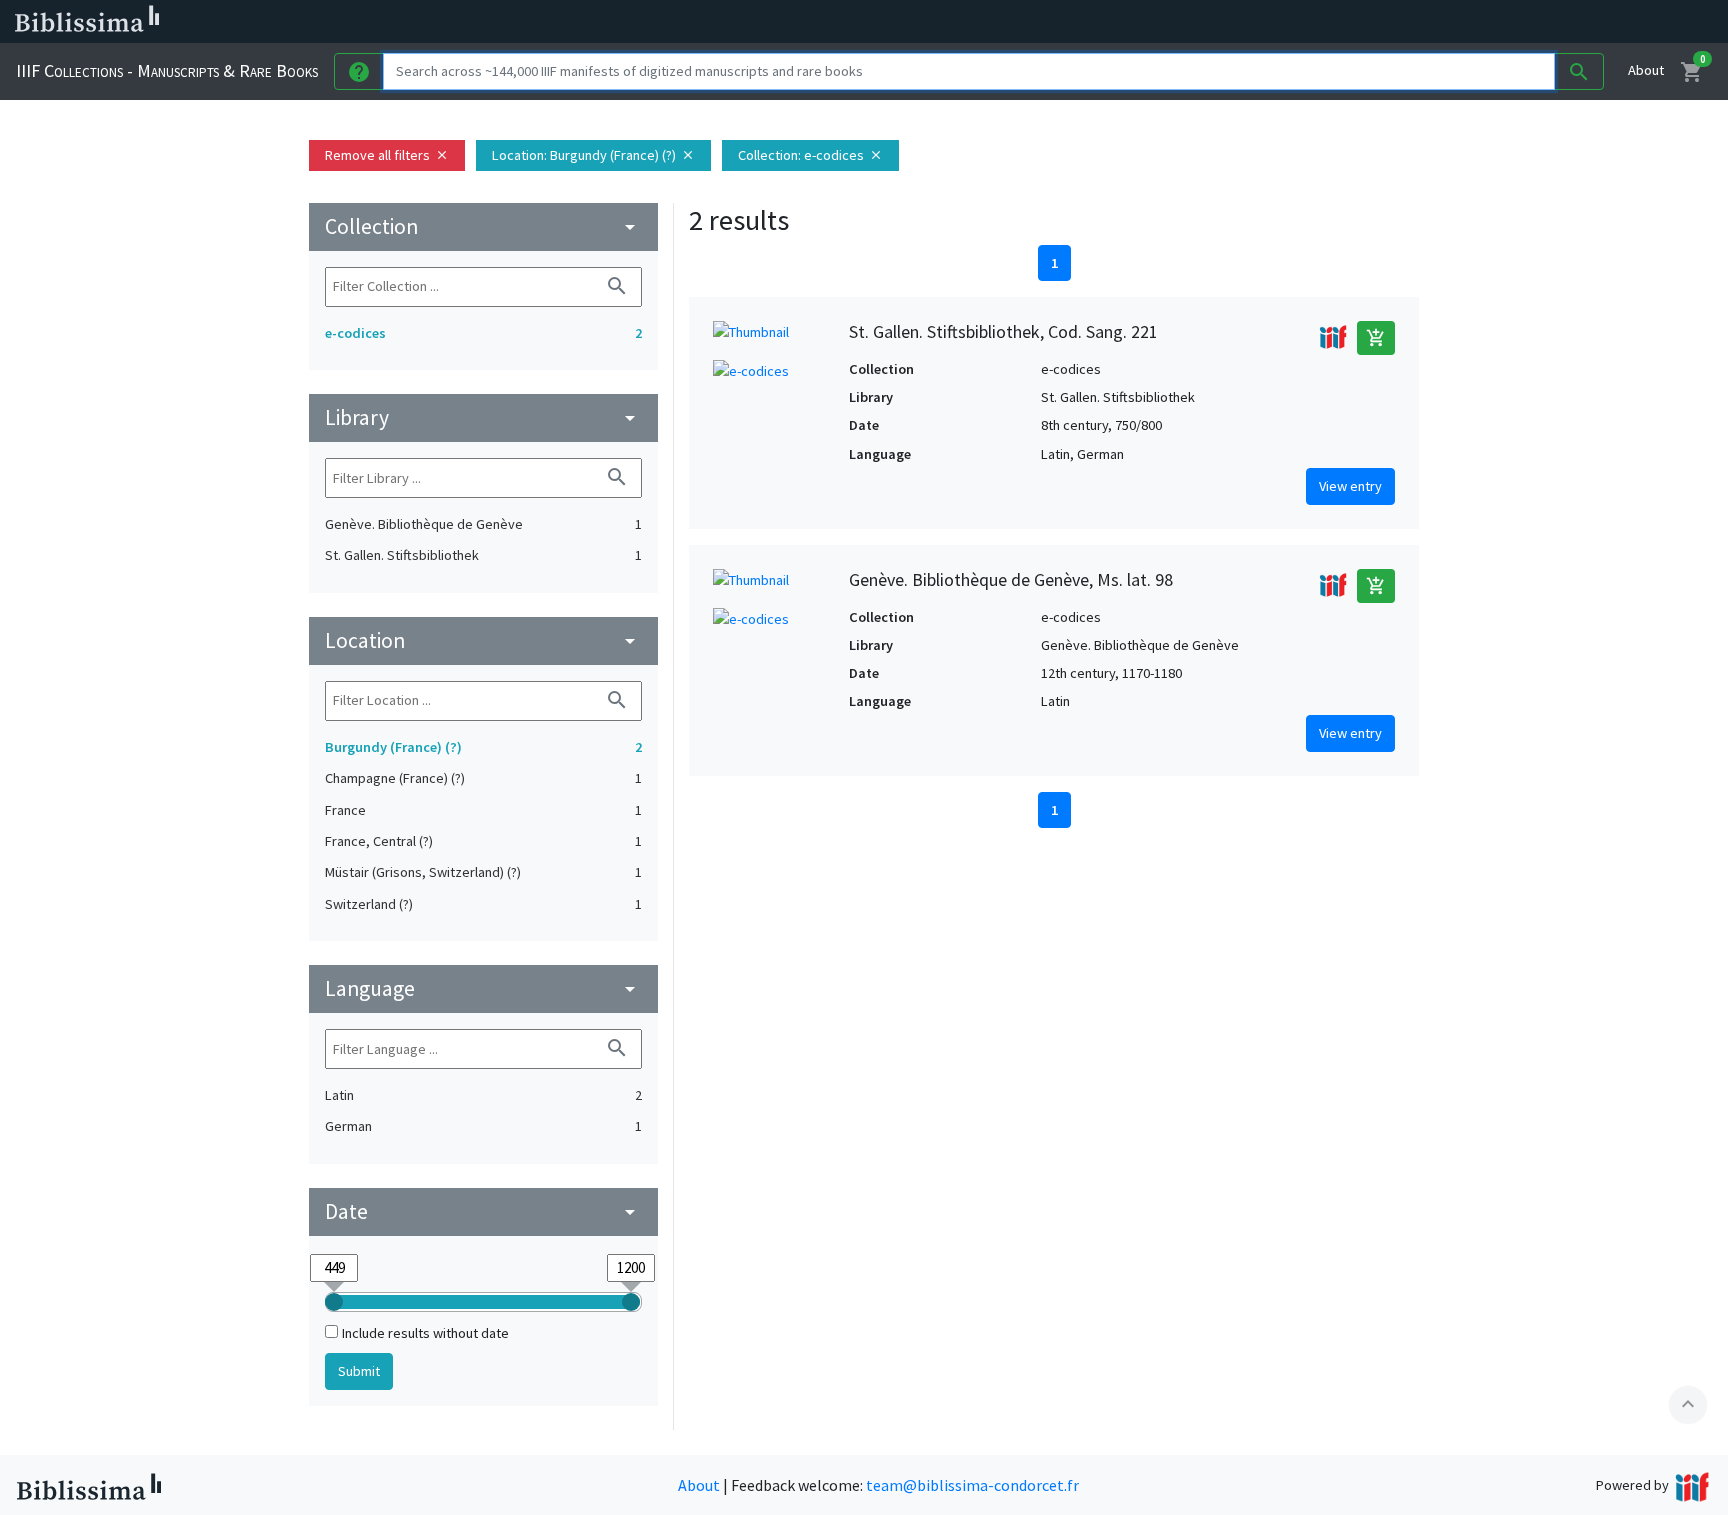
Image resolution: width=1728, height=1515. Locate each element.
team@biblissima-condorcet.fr (972, 1485)
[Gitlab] (1120, 22)
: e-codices (810, 155)
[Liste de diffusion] (928, 22)
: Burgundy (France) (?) (593, 155)
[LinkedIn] (960, 22)
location (483, 640)
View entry (1350, 486)
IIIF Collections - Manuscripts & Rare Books (167, 70)
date (483, 1211)
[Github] (1088, 22)
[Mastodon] (1024, 22)
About (1646, 70)
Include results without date (425, 1333)
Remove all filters (387, 155)
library (483, 417)
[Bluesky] (992, 22)
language (483, 988)
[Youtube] (1056, 22)
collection (483, 226)
